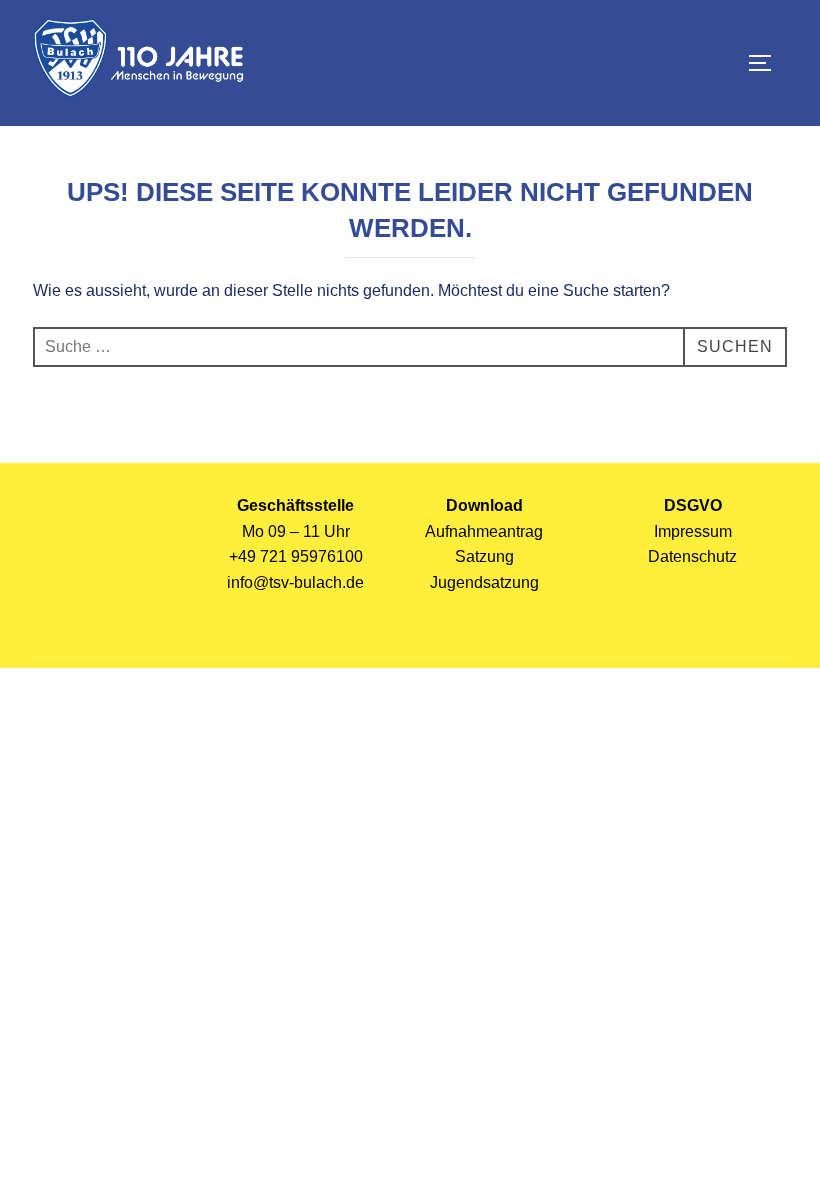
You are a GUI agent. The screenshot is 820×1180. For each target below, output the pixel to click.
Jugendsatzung (484, 582)
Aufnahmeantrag (484, 531)
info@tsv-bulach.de (295, 582)
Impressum (693, 531)
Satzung (484, 556)
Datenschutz (692, 556)
